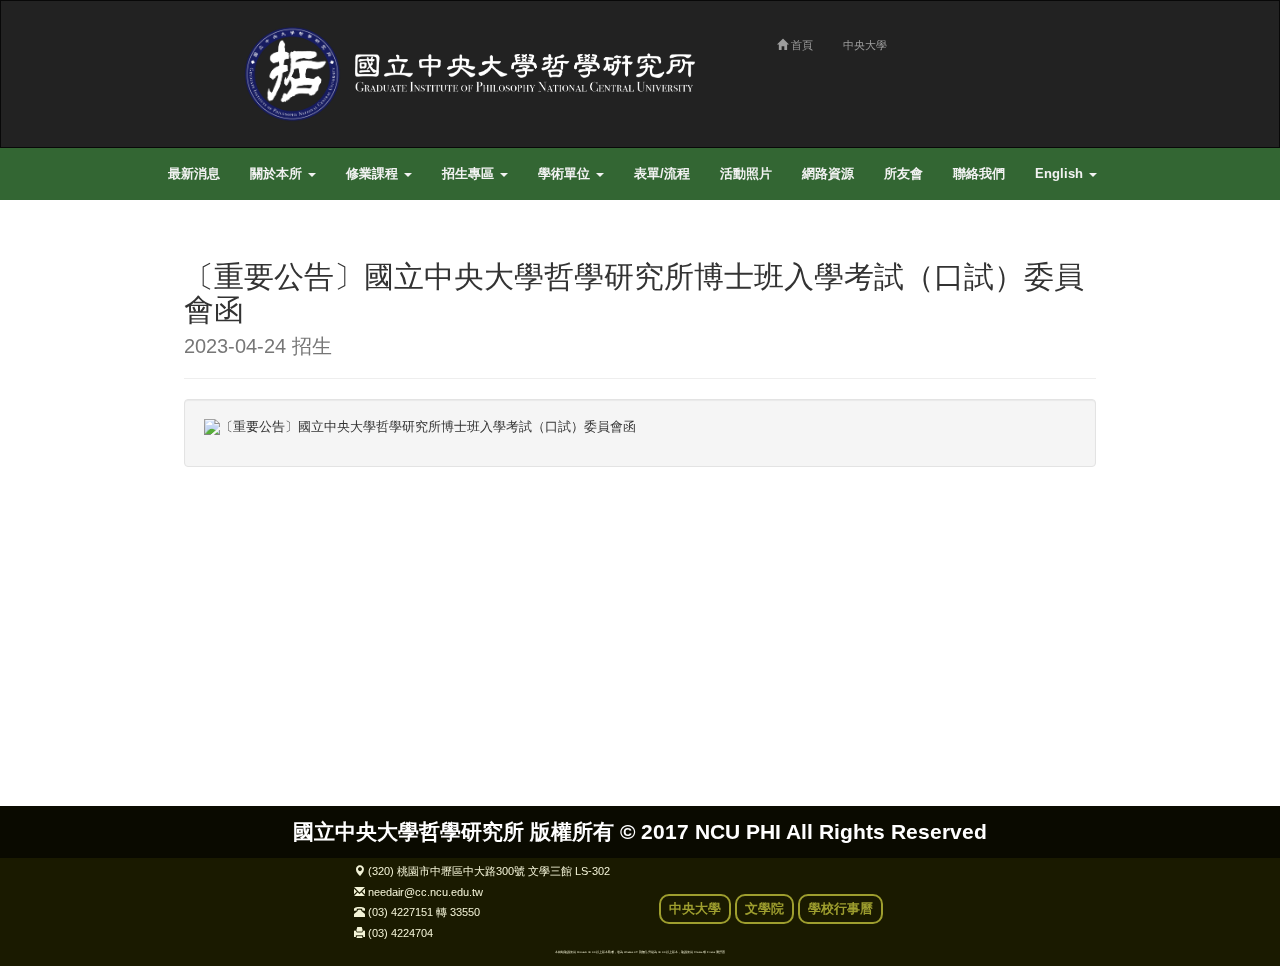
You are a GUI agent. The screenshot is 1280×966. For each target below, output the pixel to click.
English (1061, 174)
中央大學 (865, 45)
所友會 (903, 174)
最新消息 (194, 174)
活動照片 (746, 174)
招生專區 (470, 174)
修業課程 (374, 174)
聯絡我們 (979, 174)
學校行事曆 (840, 909)
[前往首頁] (476, 73)
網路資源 (828, 174)
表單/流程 (662, 174)
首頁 (800, 45)
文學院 (764, 909)
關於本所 (278, 174)
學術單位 (566, 174)
